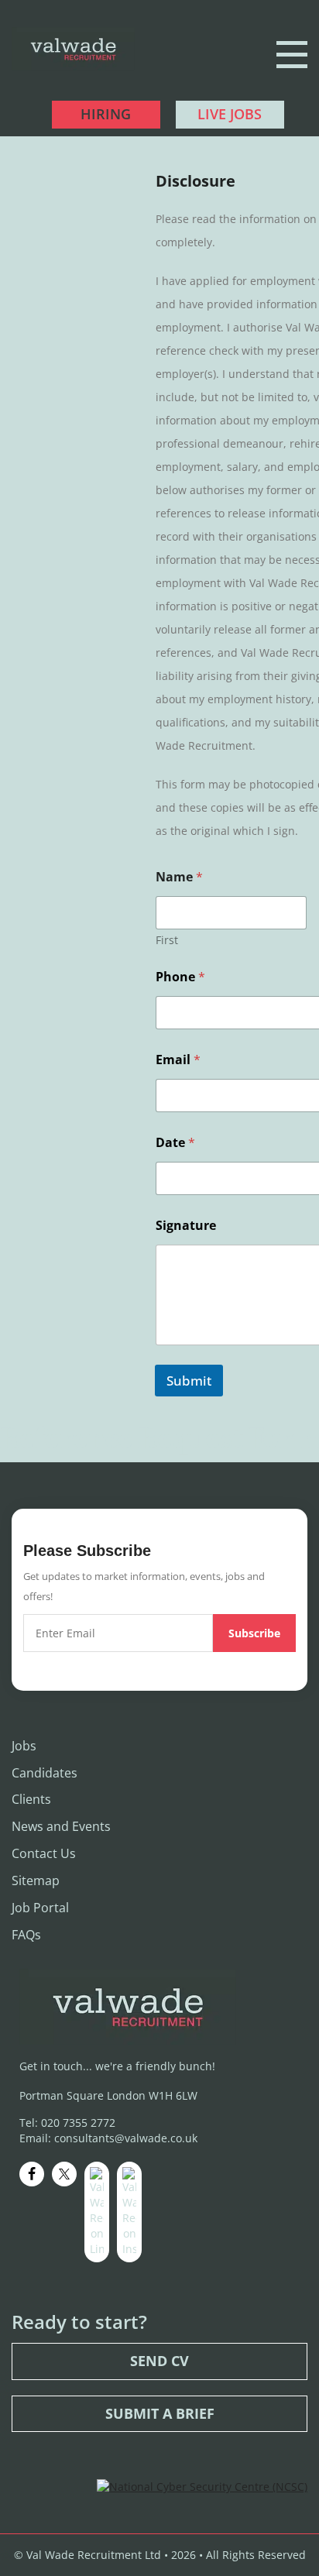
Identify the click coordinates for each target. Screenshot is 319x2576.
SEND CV (159, 2361)
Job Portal (40, 1908)
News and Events (61, 1826)
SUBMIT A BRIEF (160, 2413)
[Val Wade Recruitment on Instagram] (129, 2212)
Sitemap (36, 1880)
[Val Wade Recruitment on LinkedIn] (97, 2212)
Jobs (24, 1746)
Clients (31, 1799)
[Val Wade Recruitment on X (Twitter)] (64, 2174)
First (167, 940)
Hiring (106, 114)
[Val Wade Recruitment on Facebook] (32, 2174)
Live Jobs (230, 114)
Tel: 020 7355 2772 (67, 2123)
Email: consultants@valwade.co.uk (108, 2138)
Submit (189, 1381)
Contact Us (44, 1853)
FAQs (26, 1935)
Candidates (45, 1773)
